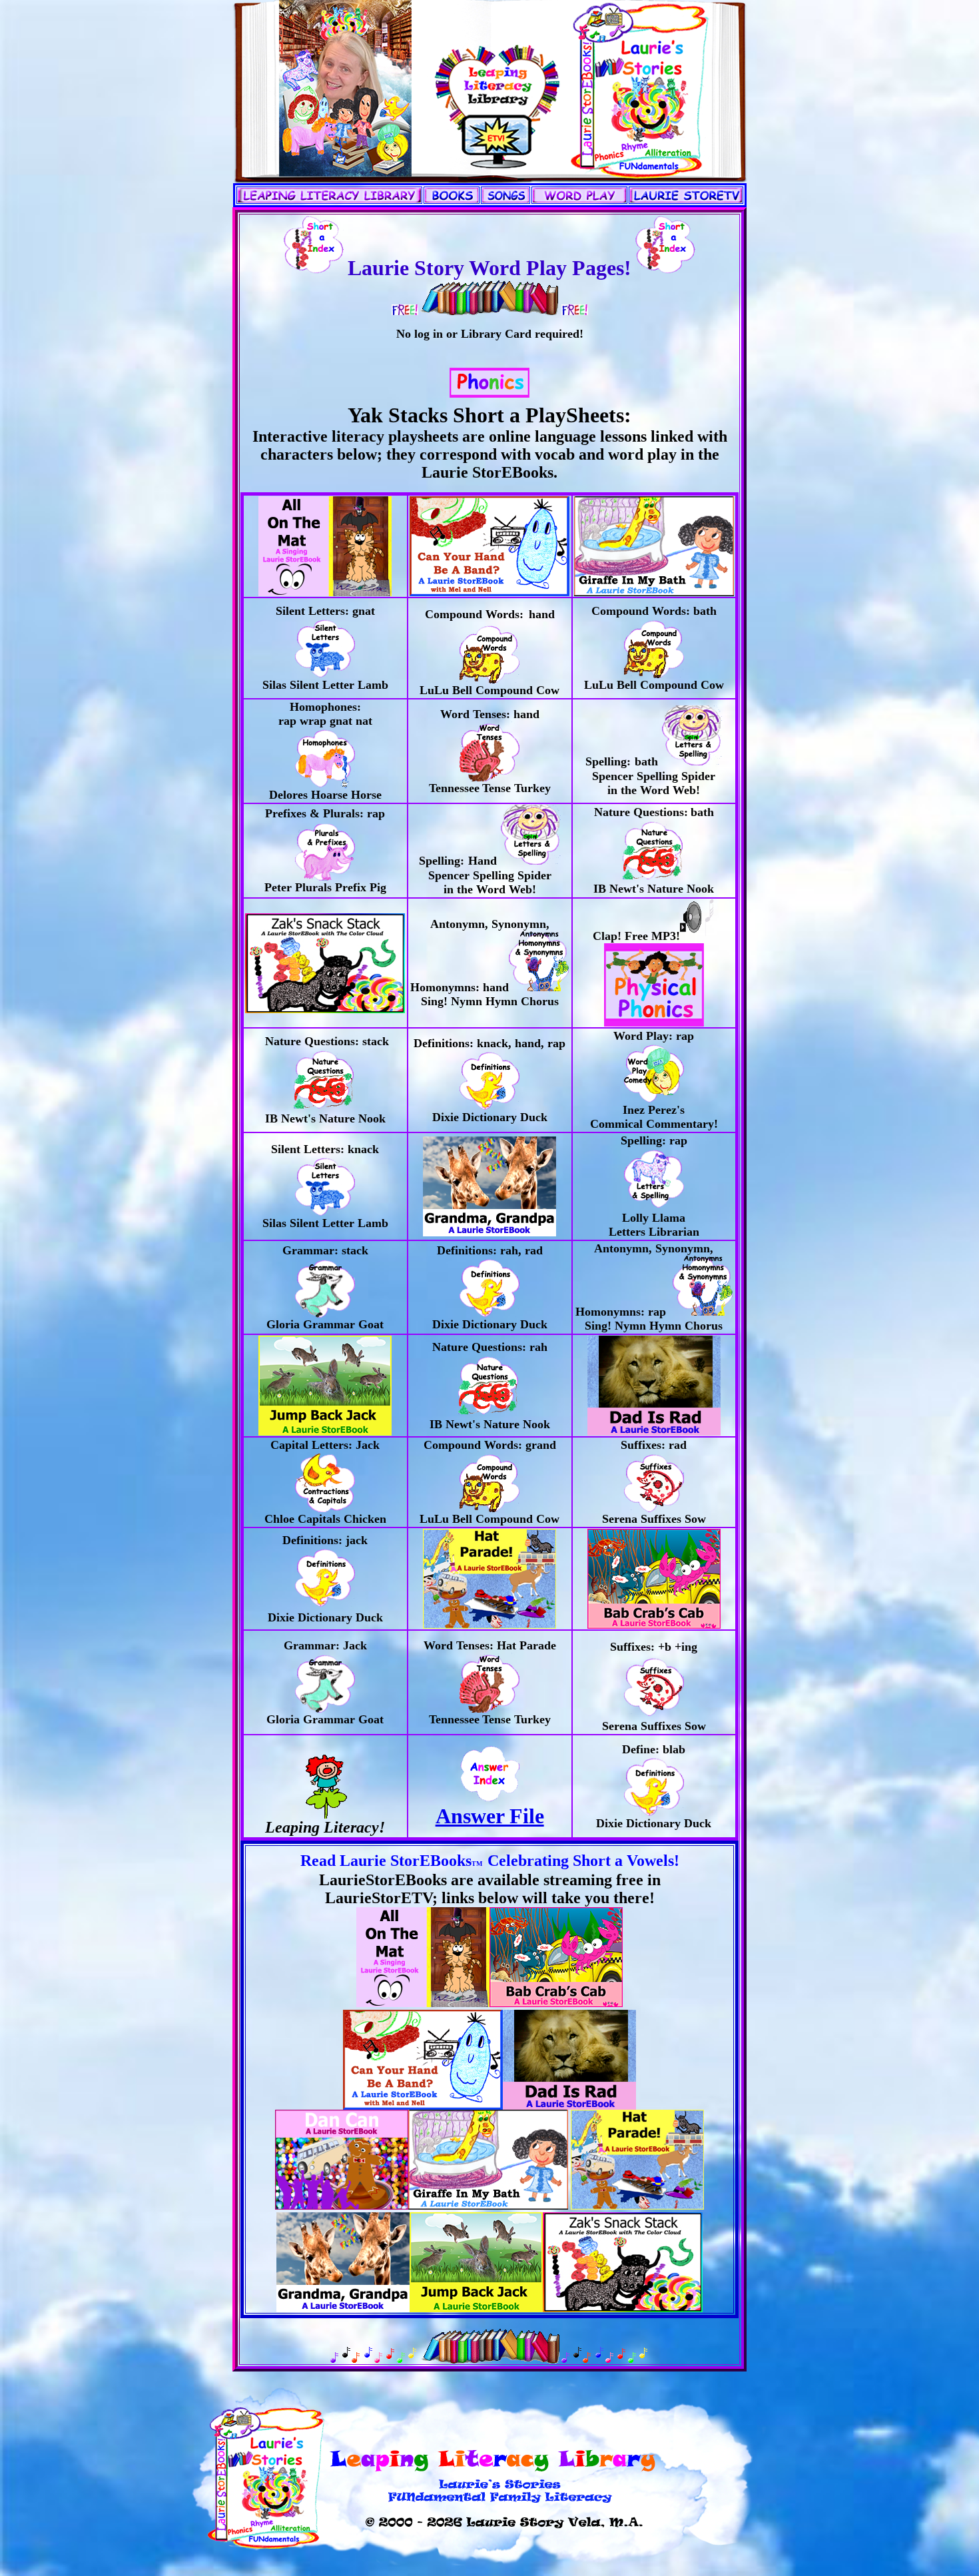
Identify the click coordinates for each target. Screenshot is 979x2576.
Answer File (490, 1816)
